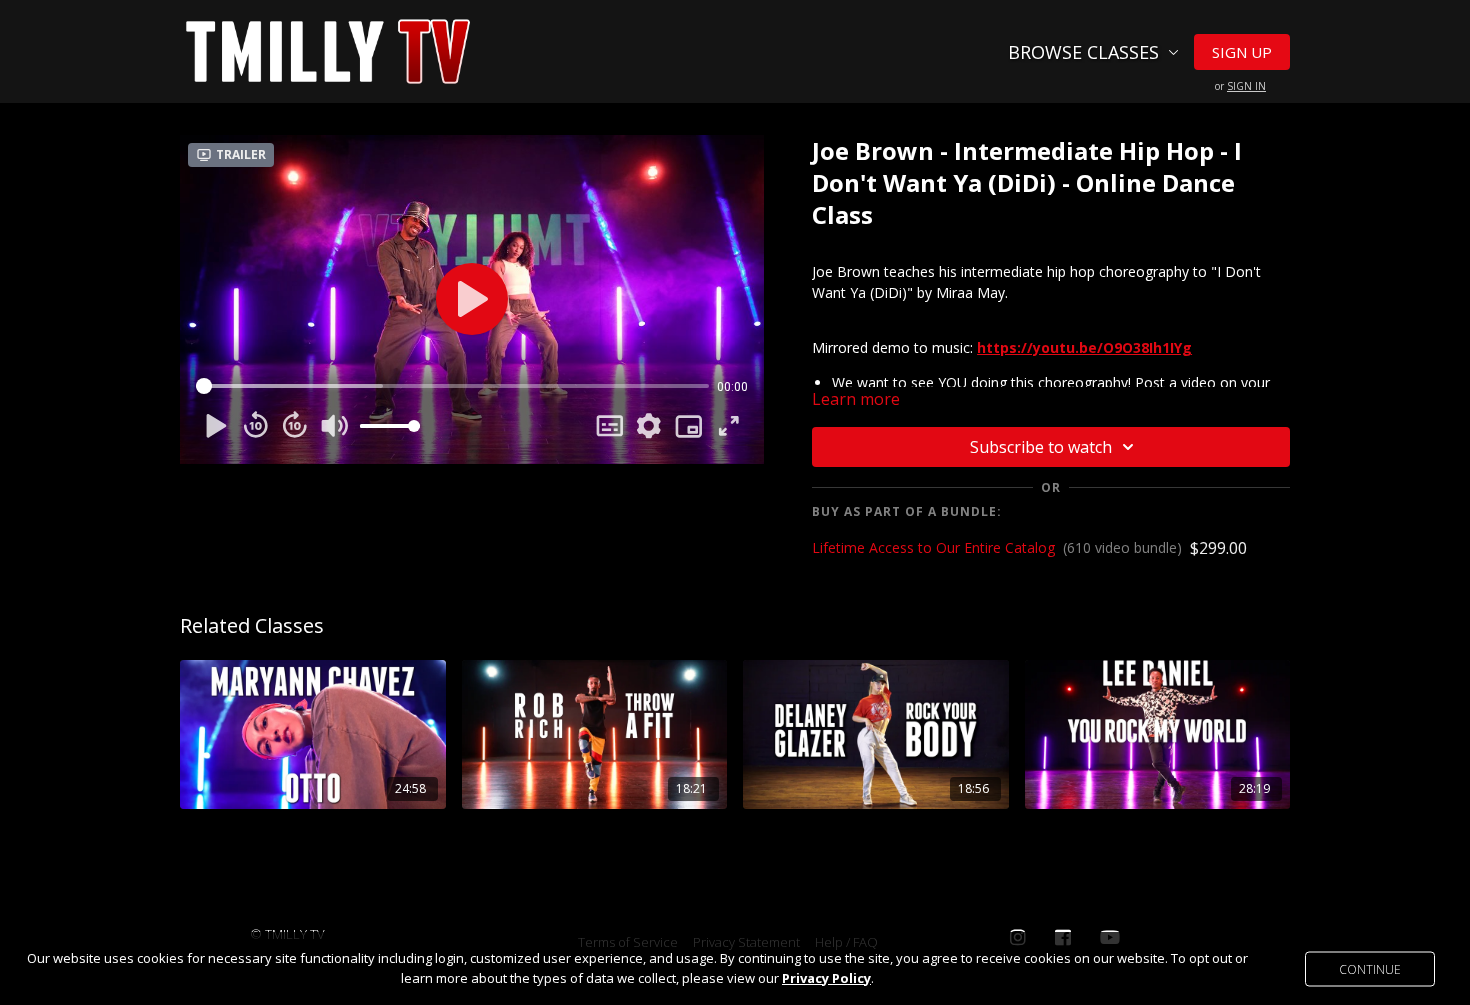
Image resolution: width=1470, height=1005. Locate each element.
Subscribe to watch (1041, 447)
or (1240, 86)
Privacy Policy (826, 978)
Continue (1370, 968)
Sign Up (1242, 52)
